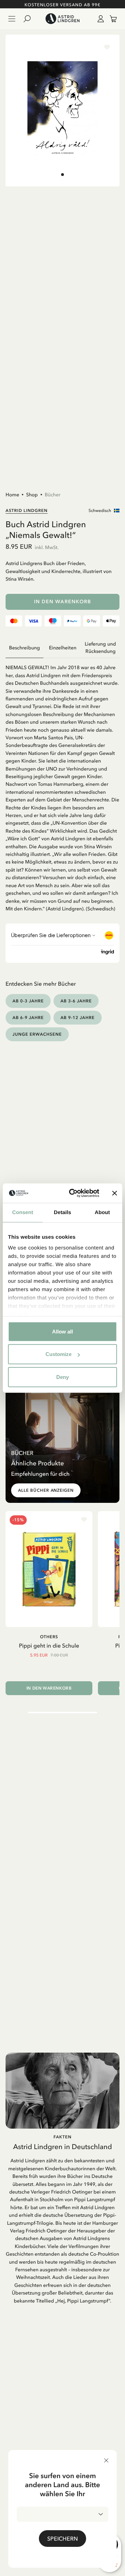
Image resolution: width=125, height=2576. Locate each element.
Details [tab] (62, 1212)
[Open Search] (30, 19)
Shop (32, 495)
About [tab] (102, 1212)
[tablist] (62, 648)
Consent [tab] (23, 1212)
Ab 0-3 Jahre (28, 1001)
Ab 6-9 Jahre (28, 1017)
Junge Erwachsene (37, 1034)
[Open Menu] (12, 19)
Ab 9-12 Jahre (77, 1017)
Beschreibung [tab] (24, 648)
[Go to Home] (62, 19)
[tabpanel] (62, 785)
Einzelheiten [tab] (63, 648)
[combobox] (62, 2514)
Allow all (62, 1331)
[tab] (62, 175)
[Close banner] (115, 1193)
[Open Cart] (110, 19)
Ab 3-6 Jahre (76, 1001)
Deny (62, 1377)
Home (12, 495)
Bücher (53, 495)
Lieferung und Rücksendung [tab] (100, 648)
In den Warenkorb (63, 602)
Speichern (62, 2539)
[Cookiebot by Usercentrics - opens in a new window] (73, 1193)
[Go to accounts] (99, 19)
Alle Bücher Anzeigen (46, 1490)
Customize (59, 1354)
